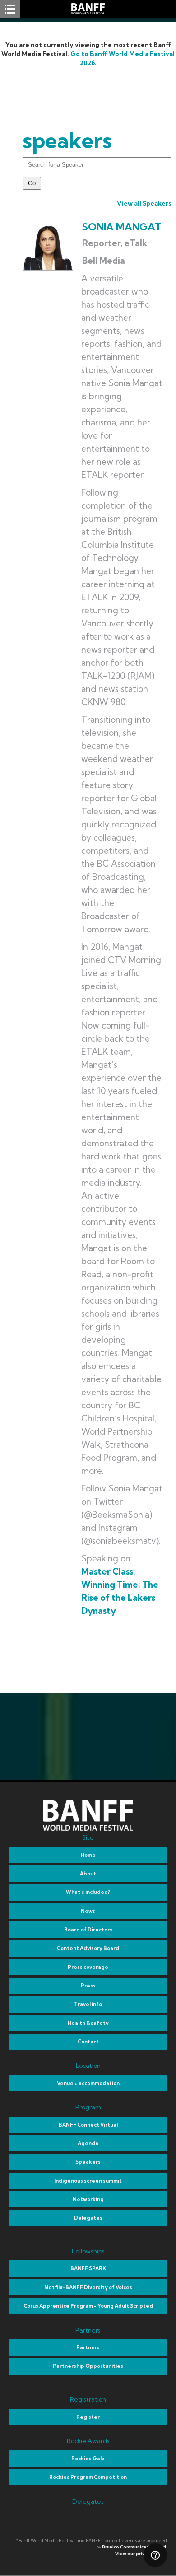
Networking (88, 2199)
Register (88, 2417)
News (88, 1911)
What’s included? (88, 1892)
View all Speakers (144, 203)
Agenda (88, 2143)
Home (88, 1855)
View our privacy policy (141, 2554)
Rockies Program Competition (88, 2477)
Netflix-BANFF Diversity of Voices (88, 2287)
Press (88, 1986)
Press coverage (88, 1967)
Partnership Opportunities (88, 2366)
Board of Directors (88, 1930)
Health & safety (88, 2023)
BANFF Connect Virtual (88, 2125)
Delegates (88, 2218)
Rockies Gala (88, 2459)
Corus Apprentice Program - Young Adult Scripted (88, 2306)
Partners (88, 2347)
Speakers (88, 2162)
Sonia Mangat (122, 227)
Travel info (88, 2004)
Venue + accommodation (88, 2083)
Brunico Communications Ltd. (134, 2547)
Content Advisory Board (88, 1948)
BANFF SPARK (88, 2268)
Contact (88, 2042)
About (88, 1874)
